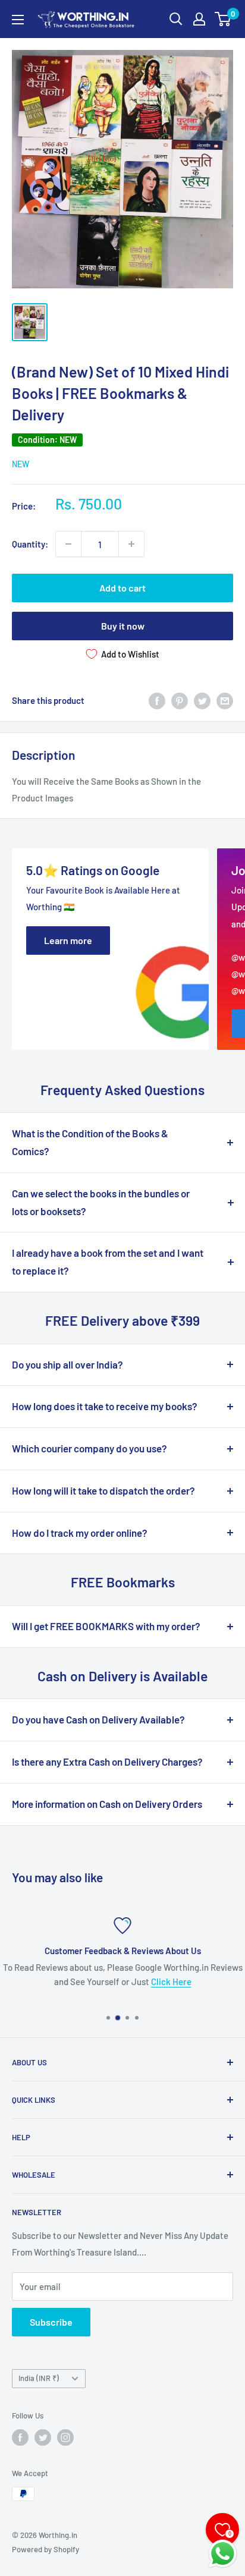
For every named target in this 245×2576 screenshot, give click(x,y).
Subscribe (51, 2322)
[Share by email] (225, 700)
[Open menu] (18, 20)
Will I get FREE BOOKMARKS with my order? (106, 1626)
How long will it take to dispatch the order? (103, 1490)
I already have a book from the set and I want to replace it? (108, 1262)
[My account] (199, 19)
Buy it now (123, 626)
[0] (223, 19)
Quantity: (30, 544)
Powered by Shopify (45, 2549)
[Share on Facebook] (157, 700)
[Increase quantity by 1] (131, 544)
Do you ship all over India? (67, 1364)
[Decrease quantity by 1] (68, 544)
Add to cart (122, 588)
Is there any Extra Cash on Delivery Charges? (107, 1762)
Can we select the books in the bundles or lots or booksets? (101, 1202)
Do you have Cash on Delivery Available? (98, 1719)
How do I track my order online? (80, 1533)
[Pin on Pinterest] (180, 700)
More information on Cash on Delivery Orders (107, 1804)
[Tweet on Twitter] (202, 700)
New (21, 464)
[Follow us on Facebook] (20, 2437)
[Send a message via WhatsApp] (223, 2554)
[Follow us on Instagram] (65, 2437)
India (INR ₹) (39, 2378)
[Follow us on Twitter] (43, 2437)
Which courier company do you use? (89, 1448)
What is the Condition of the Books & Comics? (90, 1142)
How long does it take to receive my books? (105, 1406)
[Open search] (176, 19)
